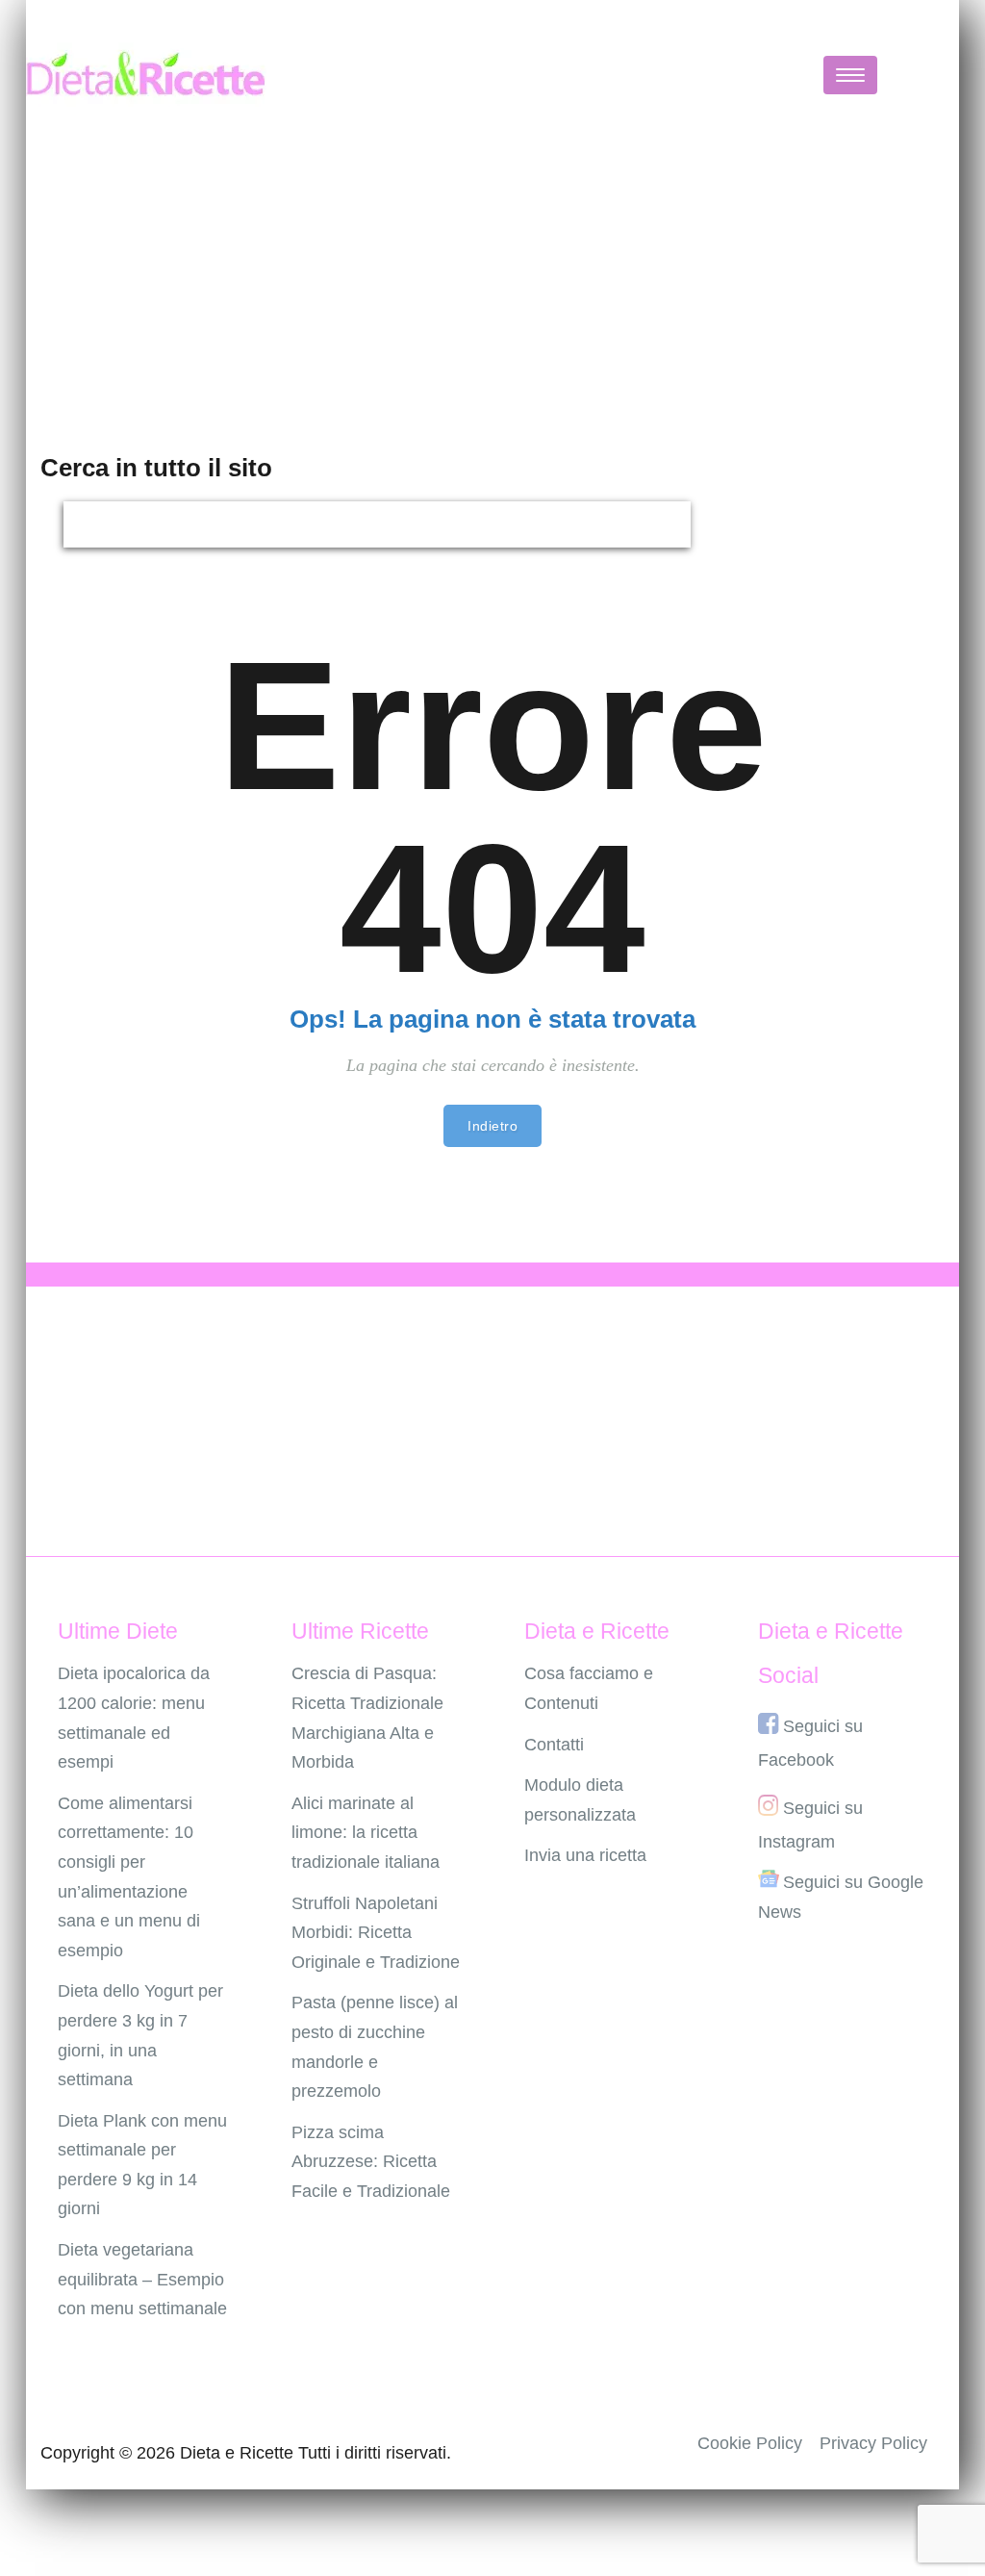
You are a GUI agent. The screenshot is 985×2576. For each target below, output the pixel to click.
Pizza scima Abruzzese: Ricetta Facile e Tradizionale (371, 2162)
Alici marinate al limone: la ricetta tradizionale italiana (366, 1833)
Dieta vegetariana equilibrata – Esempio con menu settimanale (142, 2279)
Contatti (554, 1745)
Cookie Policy (750, 2443)
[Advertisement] (492, 284)
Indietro (492, 1126)
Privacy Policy (873, 2443)
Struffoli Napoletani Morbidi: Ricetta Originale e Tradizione (376, 1933)
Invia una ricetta (585, 1855)
